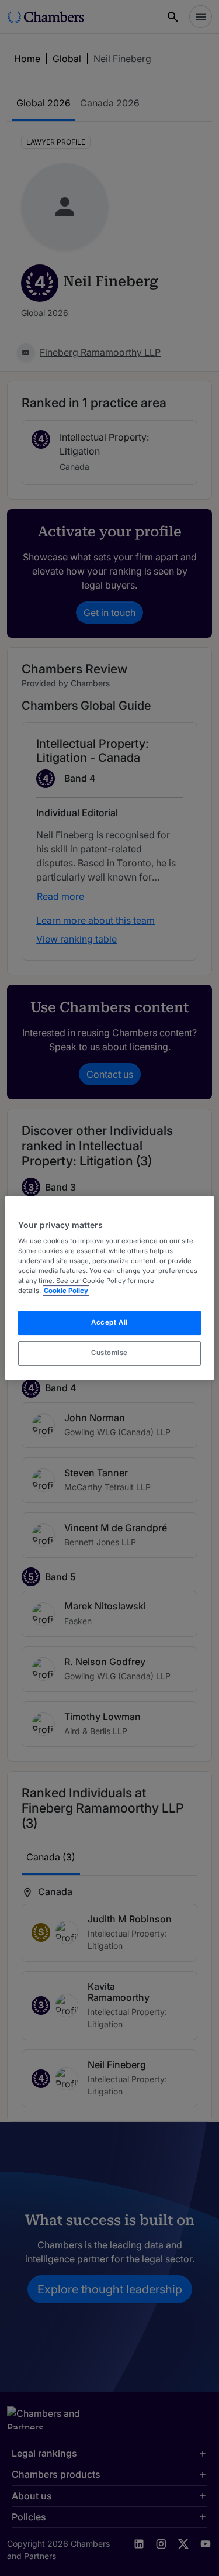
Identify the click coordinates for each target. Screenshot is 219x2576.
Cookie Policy (66, 1291)
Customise (109, 1353)
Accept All (109, 1323)
